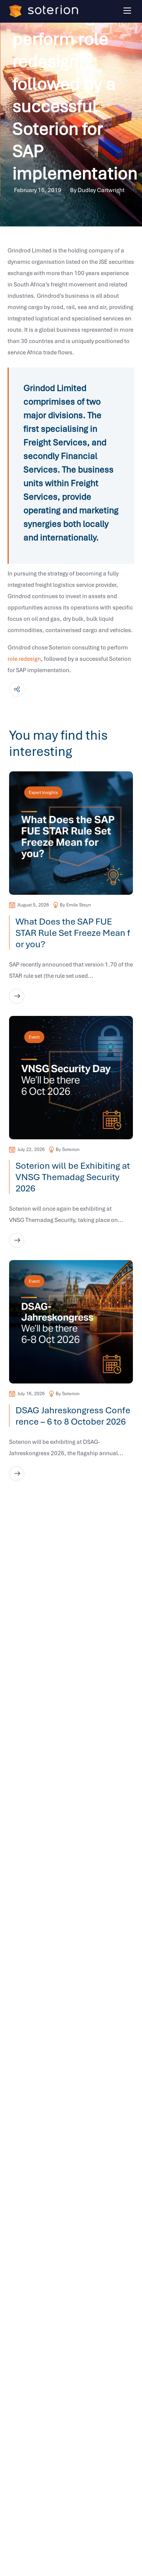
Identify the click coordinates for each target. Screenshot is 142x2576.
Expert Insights (43, 792)
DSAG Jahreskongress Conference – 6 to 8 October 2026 (73, 1416)
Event (34, 1037)
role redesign (24, 659)
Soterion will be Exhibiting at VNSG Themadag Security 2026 (73, 1177)
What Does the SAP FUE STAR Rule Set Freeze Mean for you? (73, 933)
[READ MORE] (17, 996)
